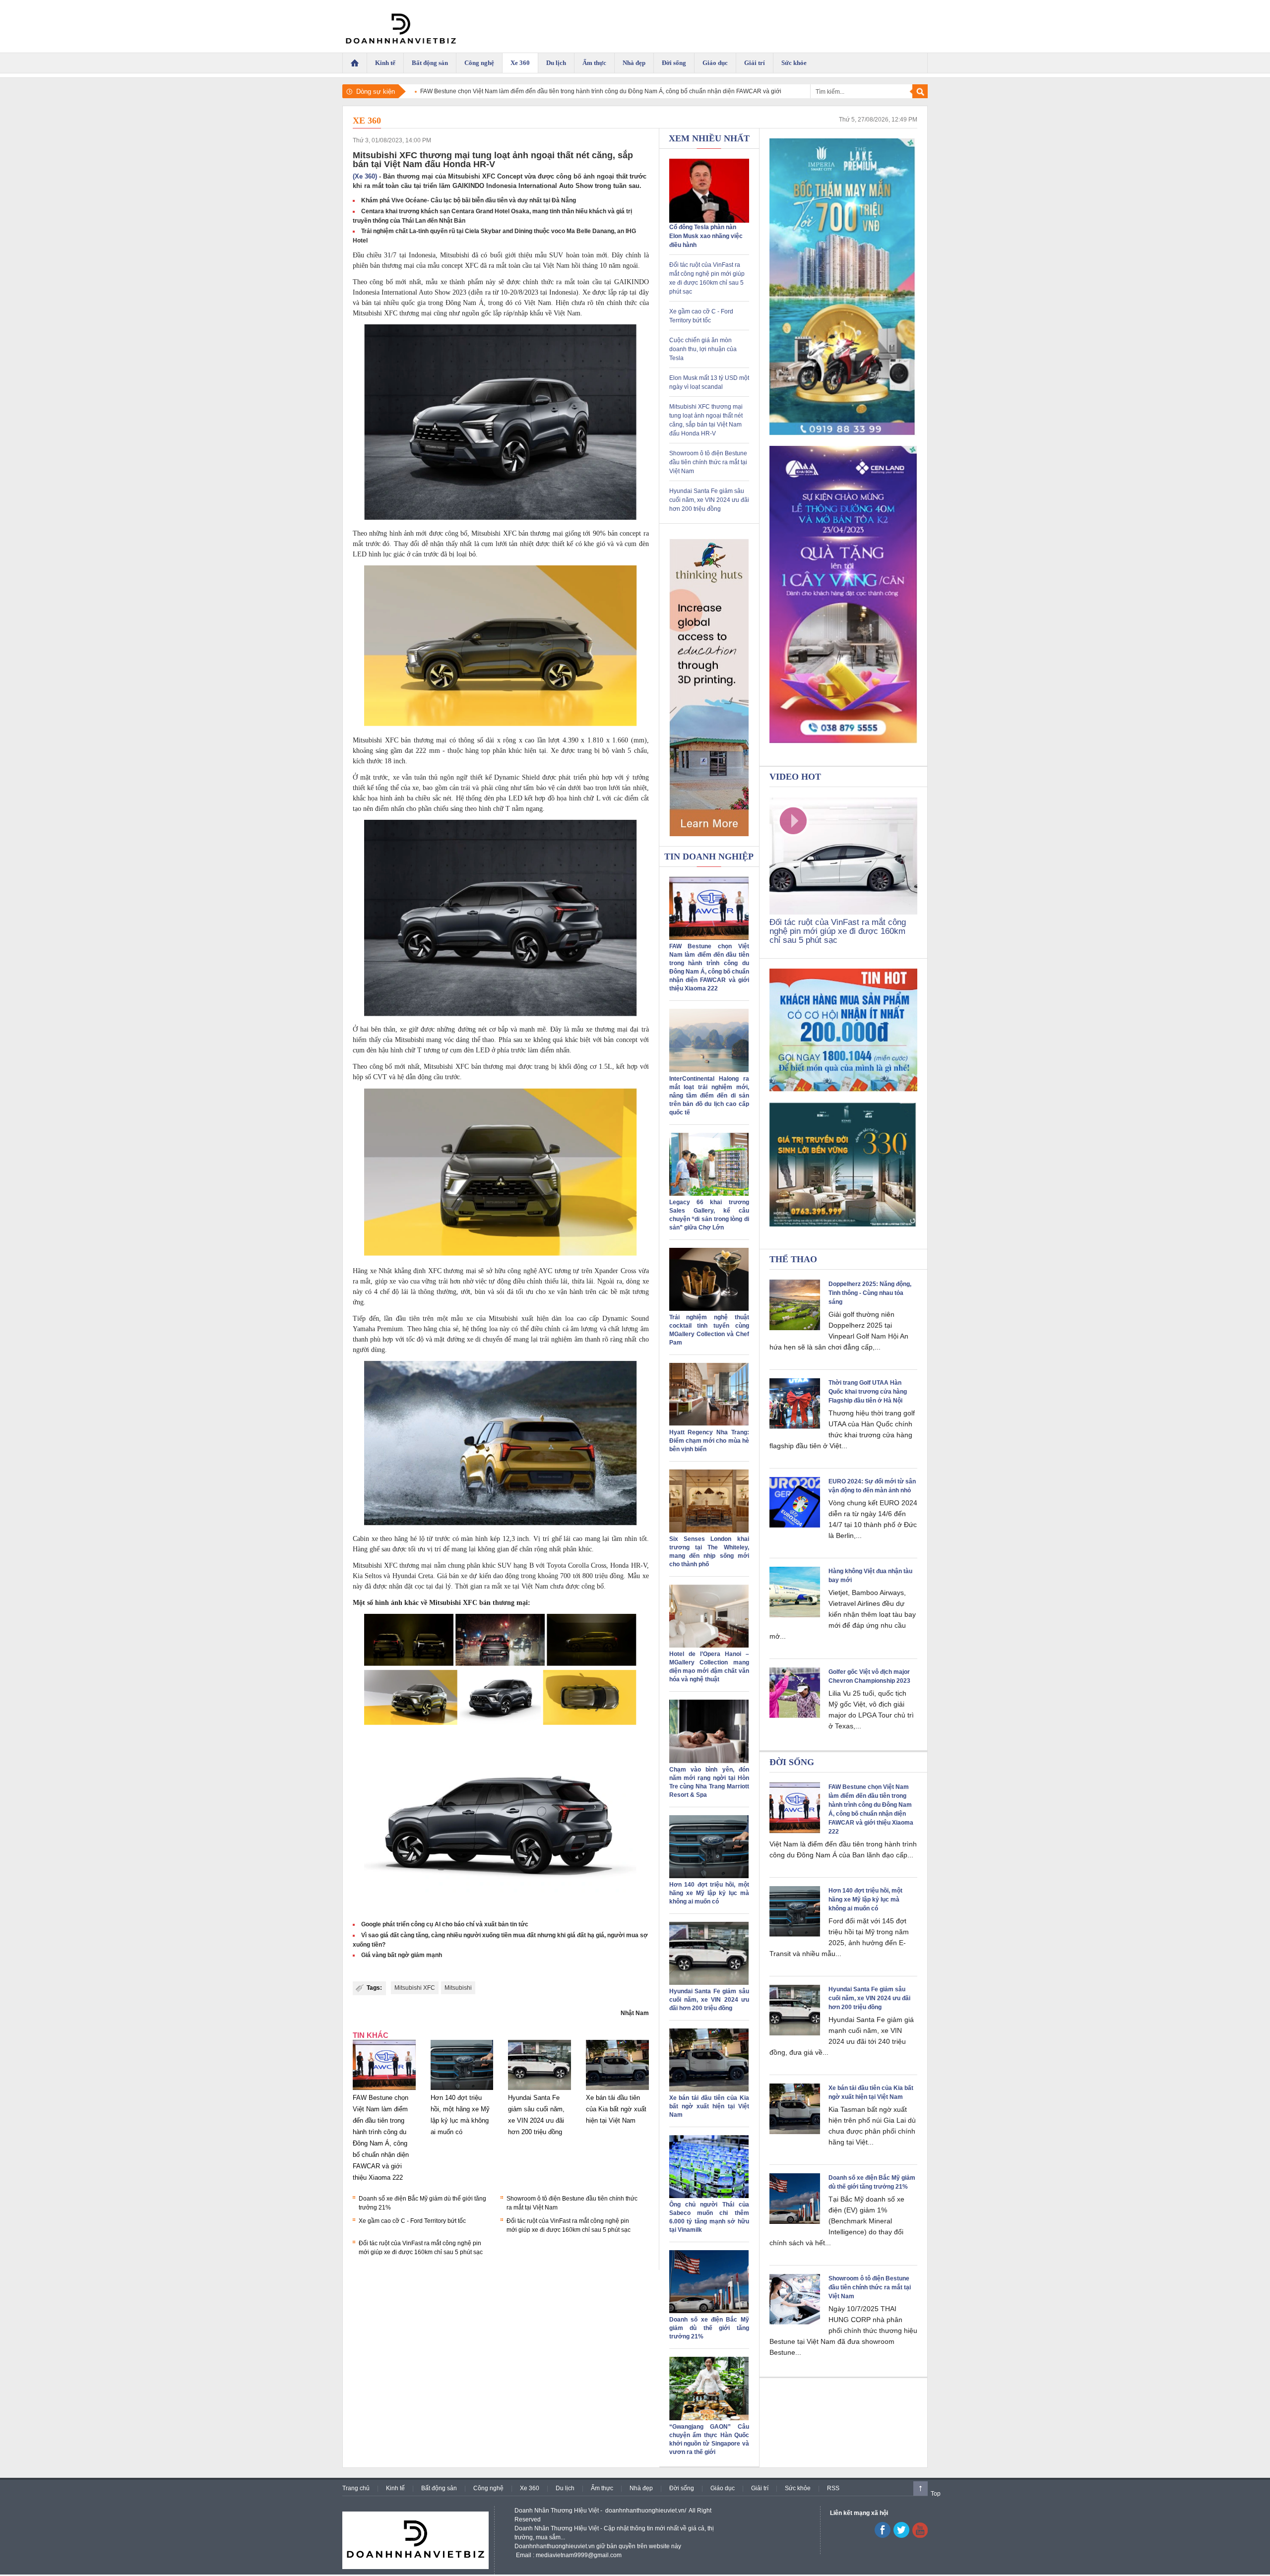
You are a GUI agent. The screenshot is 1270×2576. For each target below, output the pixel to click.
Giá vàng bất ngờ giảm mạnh (402, 1955)
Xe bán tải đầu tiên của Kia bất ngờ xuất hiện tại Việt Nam (616, 2109)
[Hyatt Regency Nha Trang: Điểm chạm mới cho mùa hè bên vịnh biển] (709, 1424)
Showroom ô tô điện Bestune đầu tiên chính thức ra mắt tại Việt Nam (708, 462)
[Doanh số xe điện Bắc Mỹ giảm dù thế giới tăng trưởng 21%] (709, 2311)
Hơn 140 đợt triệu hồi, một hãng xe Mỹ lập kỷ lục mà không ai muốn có (709, 1893)
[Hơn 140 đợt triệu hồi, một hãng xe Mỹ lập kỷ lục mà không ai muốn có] (462, 2090)
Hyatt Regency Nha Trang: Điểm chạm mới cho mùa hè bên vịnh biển (709, 1441)
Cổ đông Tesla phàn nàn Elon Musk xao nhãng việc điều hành (706, 236)
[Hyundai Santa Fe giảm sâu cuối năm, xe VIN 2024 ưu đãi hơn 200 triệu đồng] (540, 2090)
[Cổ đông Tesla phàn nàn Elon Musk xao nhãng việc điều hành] (709, 221)
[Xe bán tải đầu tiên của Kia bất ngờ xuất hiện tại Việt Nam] (617, 2090)
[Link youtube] (883, 2536)
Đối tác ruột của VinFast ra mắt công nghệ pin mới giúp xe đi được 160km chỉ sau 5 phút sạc (838, 931)
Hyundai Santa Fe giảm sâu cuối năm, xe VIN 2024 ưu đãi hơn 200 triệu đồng (709, 500)
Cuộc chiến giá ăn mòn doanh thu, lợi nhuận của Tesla (703, 349)
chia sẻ (448, 1329)
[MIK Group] (843, 287)
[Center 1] (709, 687)
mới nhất (408, 282)
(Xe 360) (365, 176)
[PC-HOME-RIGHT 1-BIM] (843, 1165)
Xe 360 (367, 121)
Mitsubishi (458, 1988)
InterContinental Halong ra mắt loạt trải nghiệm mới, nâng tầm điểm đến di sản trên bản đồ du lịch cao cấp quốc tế (709, 1096)
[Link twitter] (901, 2536)
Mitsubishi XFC (415, 1988)
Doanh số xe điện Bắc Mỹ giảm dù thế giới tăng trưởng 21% (709, 2328)
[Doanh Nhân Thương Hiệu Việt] (401, 26)
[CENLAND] (843, 595)
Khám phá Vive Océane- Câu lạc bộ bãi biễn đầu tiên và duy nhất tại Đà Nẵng (469, 200)
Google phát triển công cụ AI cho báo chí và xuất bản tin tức (445, 1924)
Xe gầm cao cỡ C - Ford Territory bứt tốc (412, 2221)
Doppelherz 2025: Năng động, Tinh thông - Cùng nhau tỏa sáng (870, 1293)
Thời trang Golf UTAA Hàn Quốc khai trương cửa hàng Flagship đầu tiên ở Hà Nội (868, 1392)
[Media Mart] (843, 1031)
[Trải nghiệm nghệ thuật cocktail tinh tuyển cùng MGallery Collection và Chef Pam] (709, 1309)
